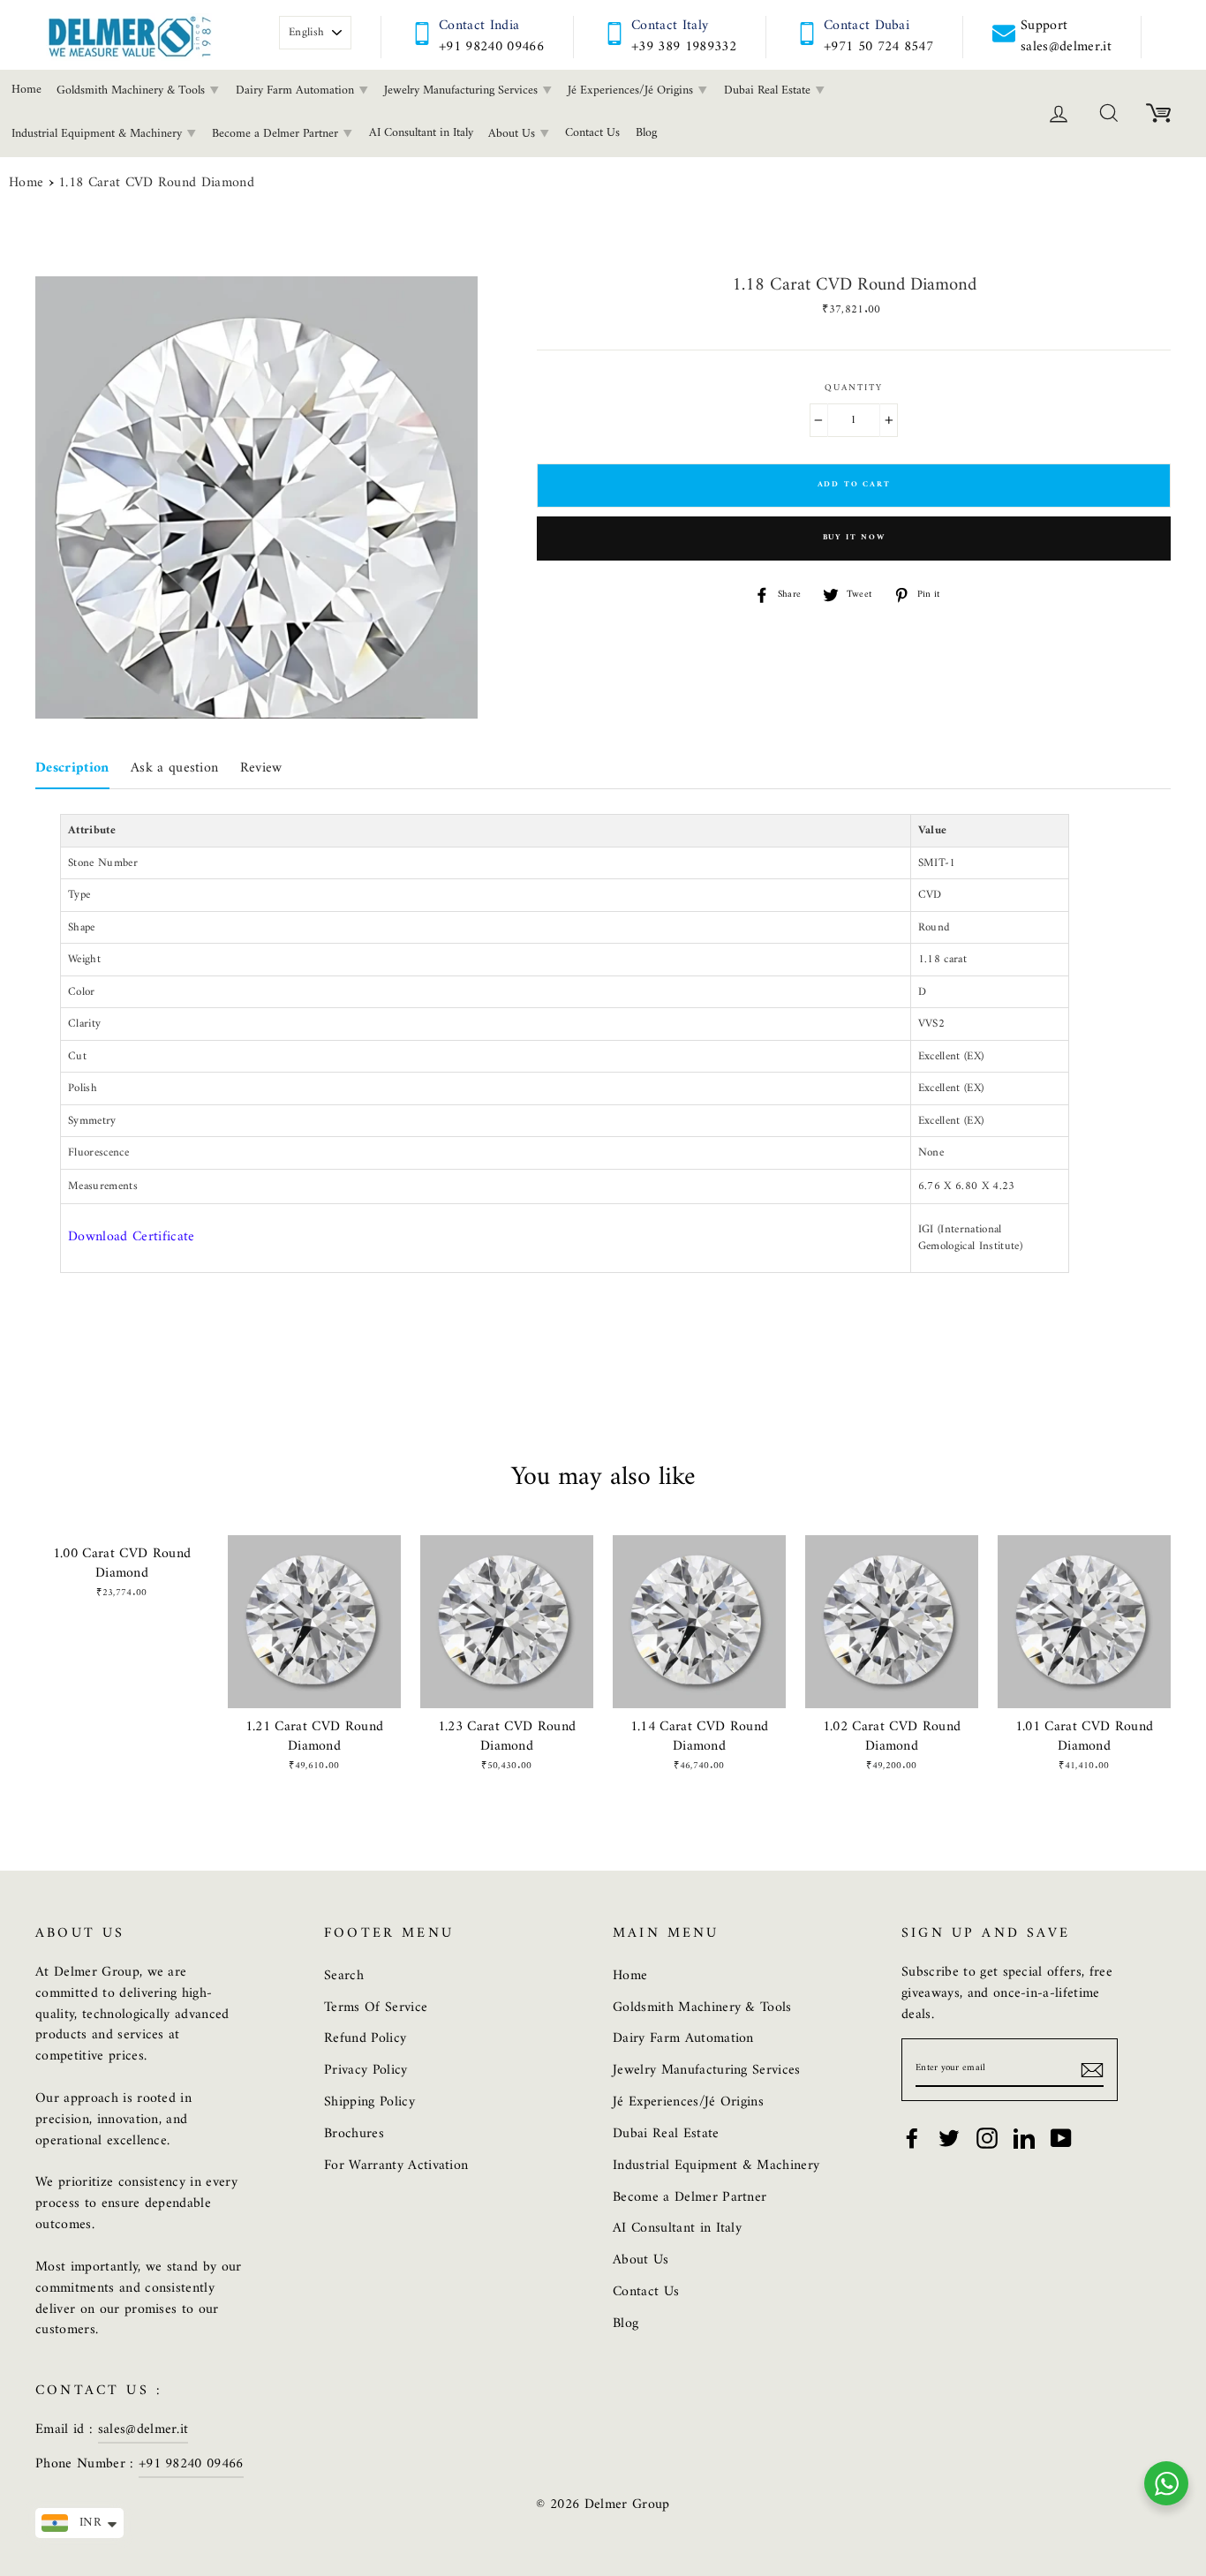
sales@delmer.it (143, 2429)
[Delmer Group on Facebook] (912, 2138)
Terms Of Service (376, 2007)
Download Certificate (132, 1237)
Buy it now (854, 538)
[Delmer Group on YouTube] (1061, 2138)
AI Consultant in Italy (421, 133)
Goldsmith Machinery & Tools (132, 90)
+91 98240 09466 (491, 47)
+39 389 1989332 (684, 47)
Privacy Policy (366, 2070)
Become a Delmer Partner (277, 134)
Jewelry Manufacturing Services (463, 90)
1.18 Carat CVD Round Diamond (156, 184)
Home (26, 184)
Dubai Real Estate (769, 90)
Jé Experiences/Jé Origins (632, 90)
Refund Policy (365, 2038)
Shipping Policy (369, 2102)
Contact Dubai (867, 26)
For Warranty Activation (396, 2165)
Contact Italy (670, 26)
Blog (646, 133)
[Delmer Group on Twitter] (949, 2138)
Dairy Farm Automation (297, 90)
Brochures (354, 2134)
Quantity (854, 388)
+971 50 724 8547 (878, 47)
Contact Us (592, 133)
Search (344, 1976)
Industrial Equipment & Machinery (716, 2165)
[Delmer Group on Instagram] (987, 2138)
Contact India (479, 26)
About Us (513, 134)
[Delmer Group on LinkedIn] (1024, 2138)
